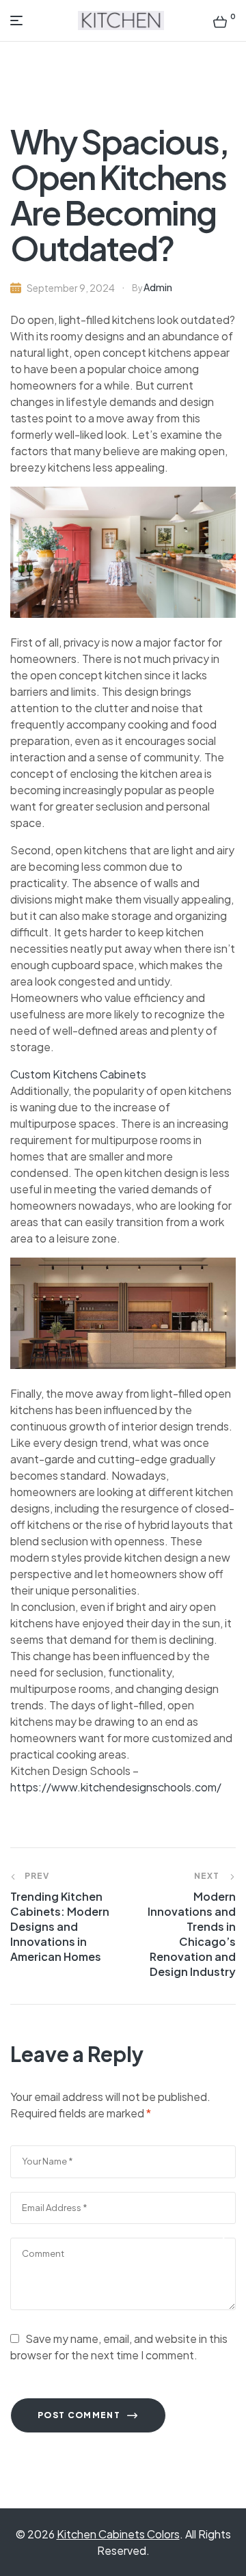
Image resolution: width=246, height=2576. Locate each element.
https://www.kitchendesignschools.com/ (116, 1787)
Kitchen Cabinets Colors (118, 2534)
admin (158, 287)
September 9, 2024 (71, 288)
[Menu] (19, 21)
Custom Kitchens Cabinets (78, 1074)
